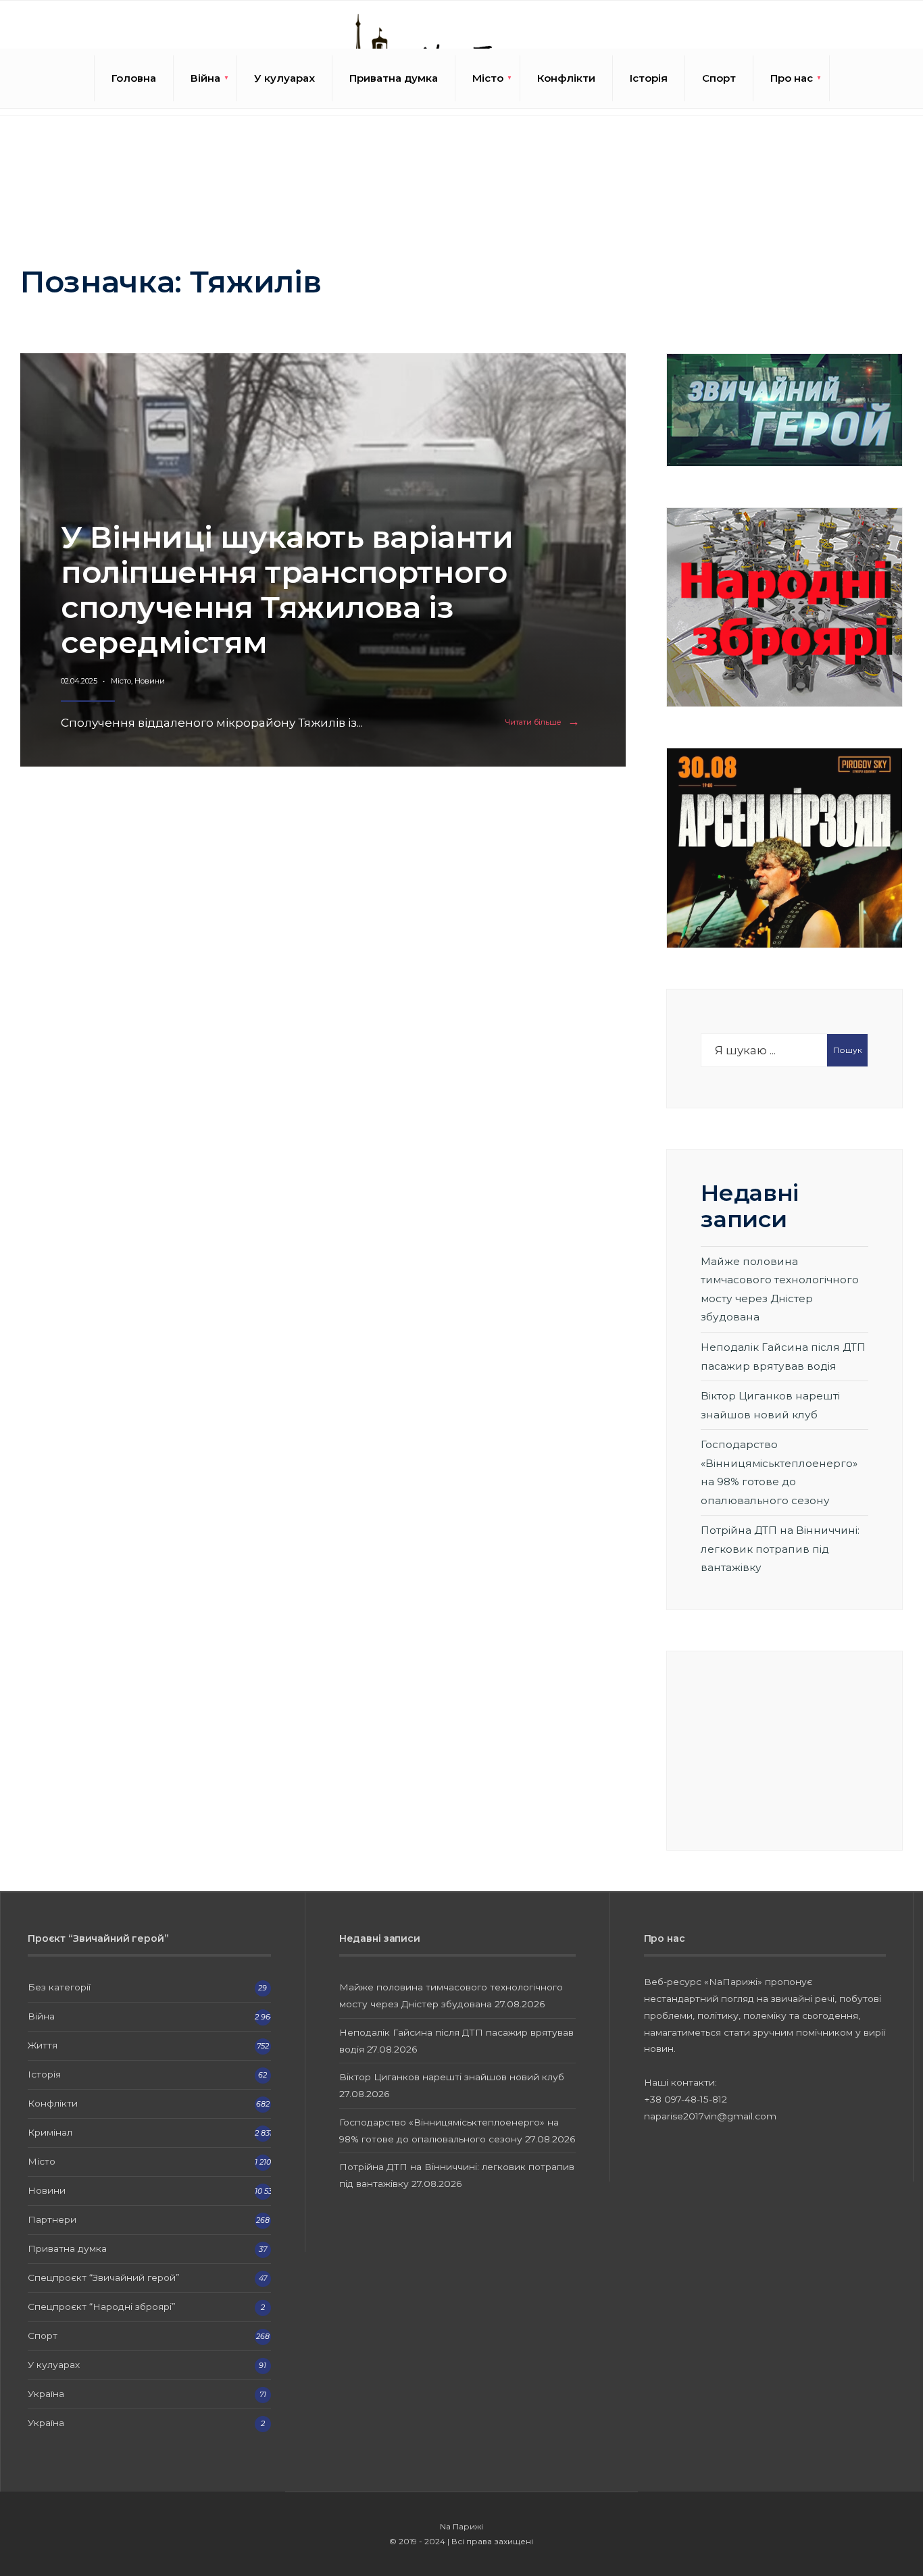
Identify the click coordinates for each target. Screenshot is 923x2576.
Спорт (719, 78)
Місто (488, 78)
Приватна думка (394, 78)
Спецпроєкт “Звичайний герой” (104, 2277)
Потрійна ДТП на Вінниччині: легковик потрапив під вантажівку (780, 1549)
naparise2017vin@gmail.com (710, 2116)
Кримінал (50, 2132)
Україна (46, 2394)
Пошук (848, 1050)
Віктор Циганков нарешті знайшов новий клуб (452, 2077)
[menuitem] (205, 78)
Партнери (52, 2219)
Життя (43, 2045)
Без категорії (59, 1987)
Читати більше (545, 722)
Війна (205, 78)
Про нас (792, 78)
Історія (649, 78)
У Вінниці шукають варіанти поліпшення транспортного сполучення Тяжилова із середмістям (287, 589)
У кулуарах (284, 78)
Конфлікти (566, 78)
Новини (150, 681)
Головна (134, 78)
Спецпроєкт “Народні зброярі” (102, 2307)
